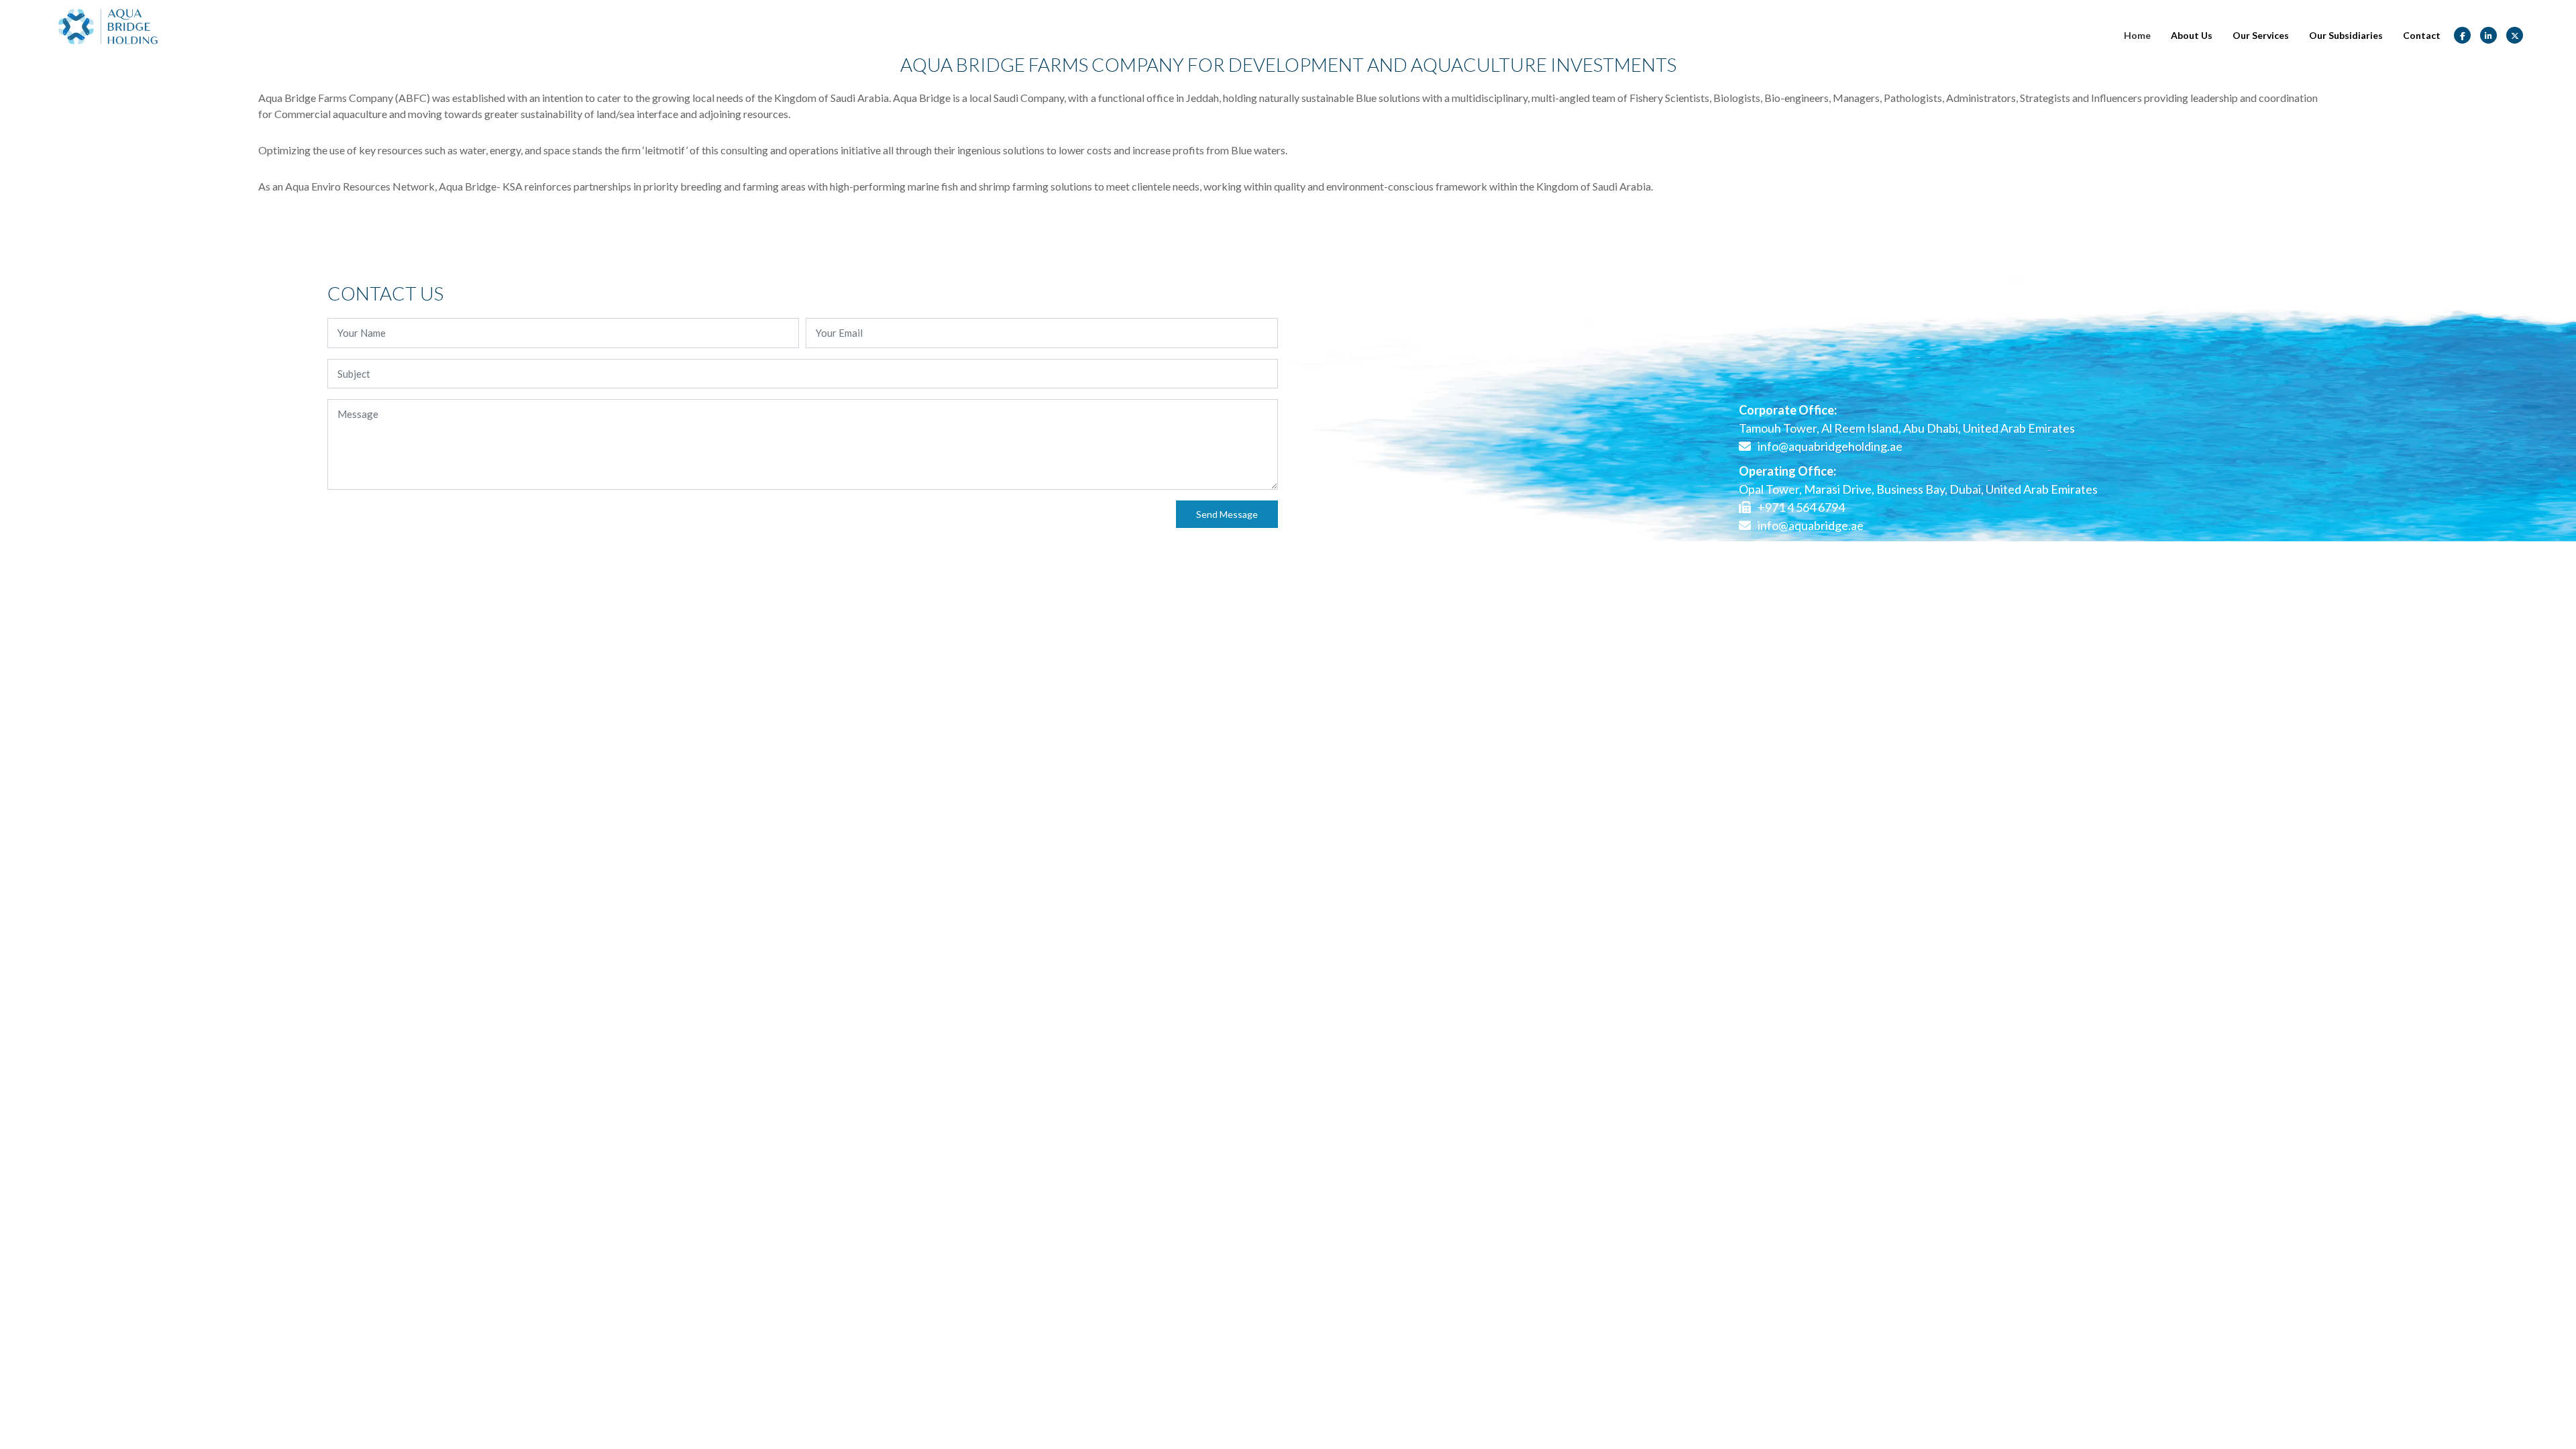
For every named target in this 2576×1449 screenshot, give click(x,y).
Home (2137, 35)
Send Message (1227, 514)
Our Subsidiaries (2346, 35)
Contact (2422, 35)
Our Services (2261, 35)
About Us (2192, 35)
